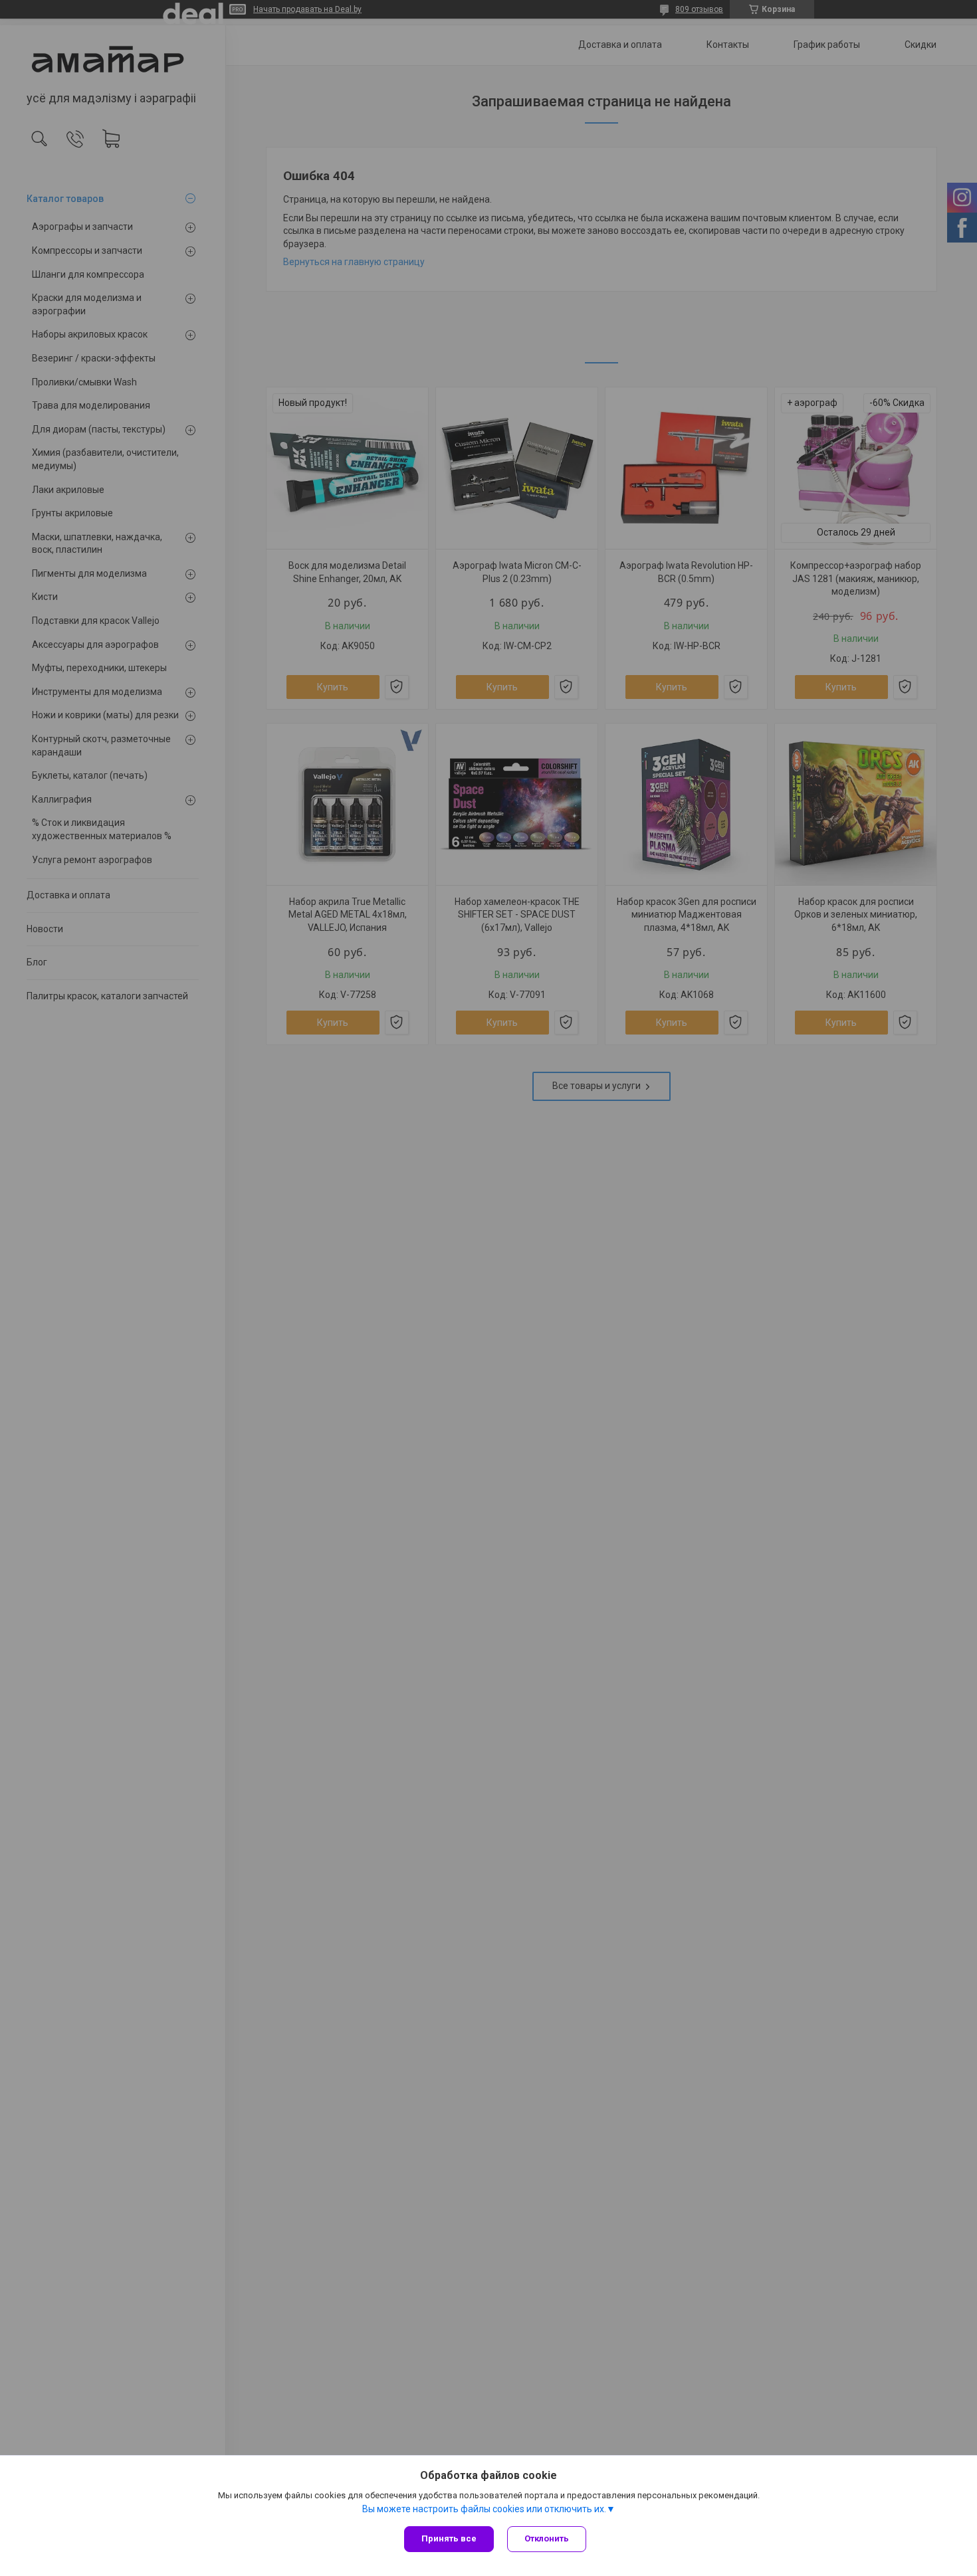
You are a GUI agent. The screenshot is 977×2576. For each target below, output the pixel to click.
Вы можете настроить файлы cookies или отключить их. (484, 2509)
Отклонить (547, 2538)
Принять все (449, 2538)
